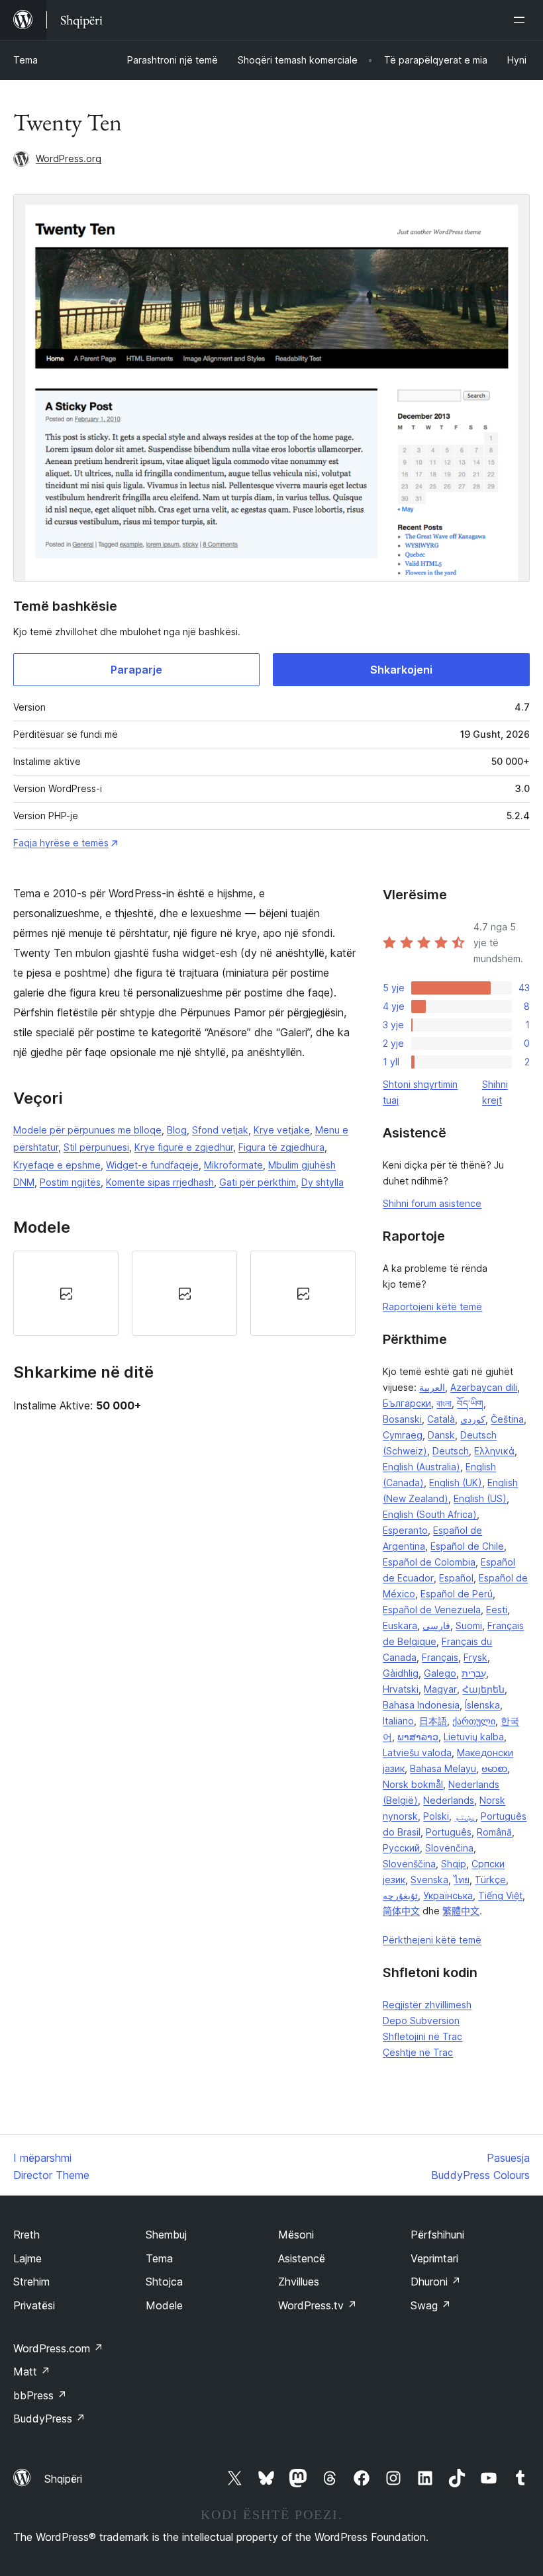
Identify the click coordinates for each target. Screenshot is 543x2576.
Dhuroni (436, 2282)
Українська (448, 1895)
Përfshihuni (437, 2235)
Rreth (26, 2235)
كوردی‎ (473, 1419)
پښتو (465, 1816)
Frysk (475, 1657)
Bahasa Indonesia (421, 1705)
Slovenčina (449, 1848)
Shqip (454, 1864)
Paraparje (136, 670)
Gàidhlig (401, 1673)
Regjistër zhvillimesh (427, 2005)
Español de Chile (467, 1546)
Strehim (31, 2282)
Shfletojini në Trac (422, 2036)
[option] (66, 1293)
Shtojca (164, 2282)
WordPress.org (69, 158)
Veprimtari (434, 2258)
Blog (177, 1130)
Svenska (429, 1880)
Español (456, 1578)
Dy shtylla (322, 1182)
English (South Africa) (430, 1514)
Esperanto (405, 1530)
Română (494, 1832)
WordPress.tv (318, 2305)
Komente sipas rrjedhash (160, 1182)
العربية (432, 1387)
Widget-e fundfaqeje (152, 1165)
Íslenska (482, 1705)
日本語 (433, 1721)
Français (440, 1657)
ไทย (462, 1880)
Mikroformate (233, 1165)
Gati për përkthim (258, 1182)
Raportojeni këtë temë (432, 1307)
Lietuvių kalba (474, 1737)
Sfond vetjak (220, 1130)
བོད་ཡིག (470, 1403)
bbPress (40, 2395)
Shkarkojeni (401, 670)
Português (449, 1832)
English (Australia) (421, 1467)
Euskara (400, 1625)
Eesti (497, 1610)
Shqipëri (63, 2479)
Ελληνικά (494, 1451)
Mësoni (296, 2235)
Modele (164, 2305)
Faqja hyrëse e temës (61, 843)
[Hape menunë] (522, 20)
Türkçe (490, 1880)
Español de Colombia (429, 1562)
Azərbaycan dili (484, 1387)
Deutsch (451, 1451)
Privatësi (34, 2305)
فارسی (436, 1625)
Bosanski (402, 1419)
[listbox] (184, 1293)
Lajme (27, 2258)
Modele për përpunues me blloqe (87, 1130)
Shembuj (166, 2235)
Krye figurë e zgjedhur (184, 1147)
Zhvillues (299, 2282)
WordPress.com (58, 2348)
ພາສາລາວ (418, 1737)
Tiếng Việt (500, 1895)
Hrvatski (401, 1689)
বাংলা (444, 1403)
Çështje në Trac (418, 2052)
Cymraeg (403, 1435)
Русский (401, 1848)
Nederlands (449, 1800)
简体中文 (401, 1911)
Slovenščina (409, 1864)
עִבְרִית (474, 1673)
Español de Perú (457, 1594)
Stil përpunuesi (96, 1147)
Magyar (440, 1689)
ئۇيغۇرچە (400, 1895)
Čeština (507, 1419)
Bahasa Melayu (443, 1768)
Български (407, 1403)
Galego (440, 1673)
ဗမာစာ (494, 1768)
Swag (431, 2305)
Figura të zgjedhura (281, 1147)
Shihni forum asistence (432, 1203)
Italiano (398, 1721)
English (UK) (456, 1483)
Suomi (469, 1625)
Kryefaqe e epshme (57, 1165)
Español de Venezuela (432, 1610)
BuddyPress (49, 2419)
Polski (436, 1816)
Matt (32, 2372)
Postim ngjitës (70, 1182)
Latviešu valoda (417, 1753)
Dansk (441, 1435)
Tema (25, 60)
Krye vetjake (282, 1130)
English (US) (480, 1498)
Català (441, 1419)
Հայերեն (483, 1689)
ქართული (474, 1721)
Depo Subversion (421, 2021)
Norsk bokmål (413, 1784)
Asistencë (302, 2258)
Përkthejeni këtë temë (432, 1940)
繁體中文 (461, 1911)
